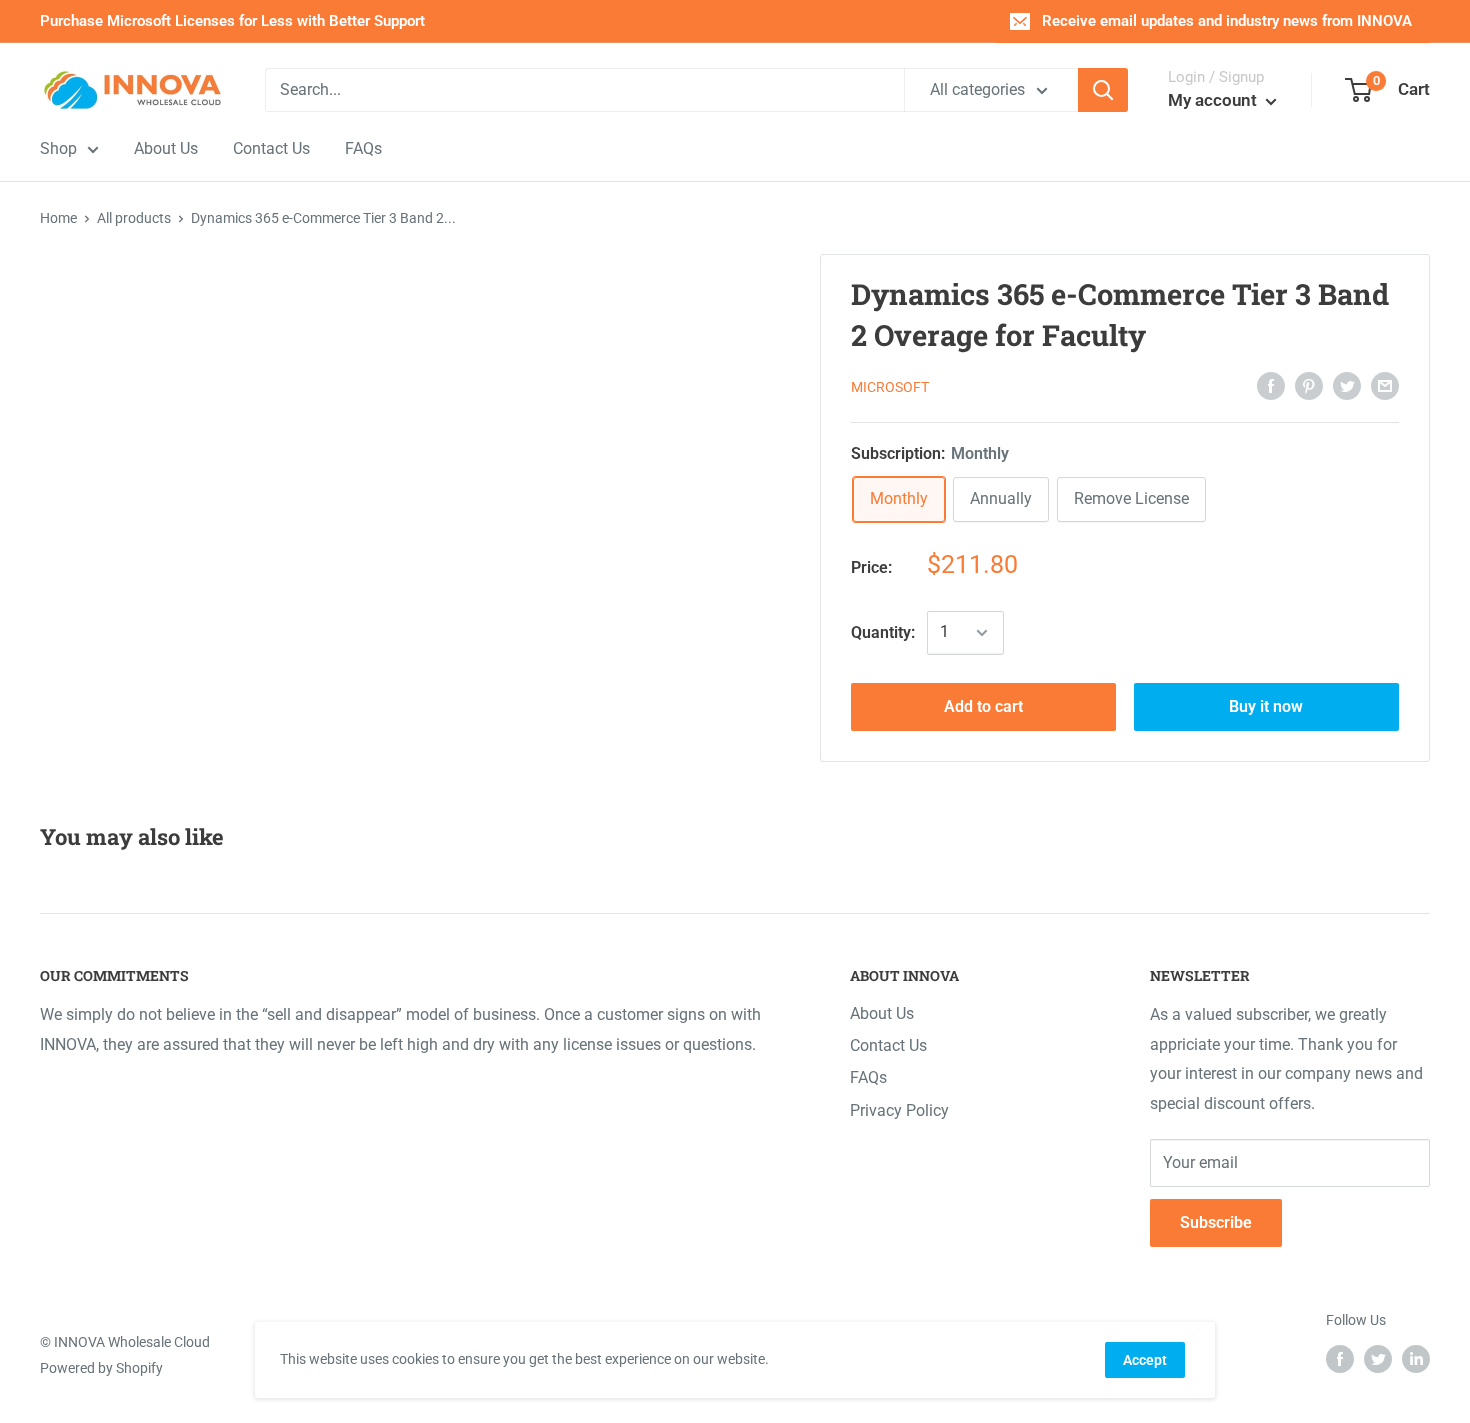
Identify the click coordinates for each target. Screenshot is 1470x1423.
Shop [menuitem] (58, 148)
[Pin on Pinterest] (1309, 385)
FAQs (868, 1077)
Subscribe (1216, 1222)
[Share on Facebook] (1271, 385)
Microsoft (890, 387)
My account (1214, 100)
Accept (1145, 1360)
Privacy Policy (899, 1110)
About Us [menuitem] (166, 148)
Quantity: (883, 632)
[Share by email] (1385, 385)
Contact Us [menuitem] (271, 148)
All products (134, 218)
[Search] (1103, 90)
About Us (882, 1013)
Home (58, 218)
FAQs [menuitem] (363, 148)
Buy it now (1266, 706)
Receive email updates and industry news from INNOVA (1227, 21)
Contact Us (888, 1045)
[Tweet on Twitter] (1347, 385)
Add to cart (983, 706)
